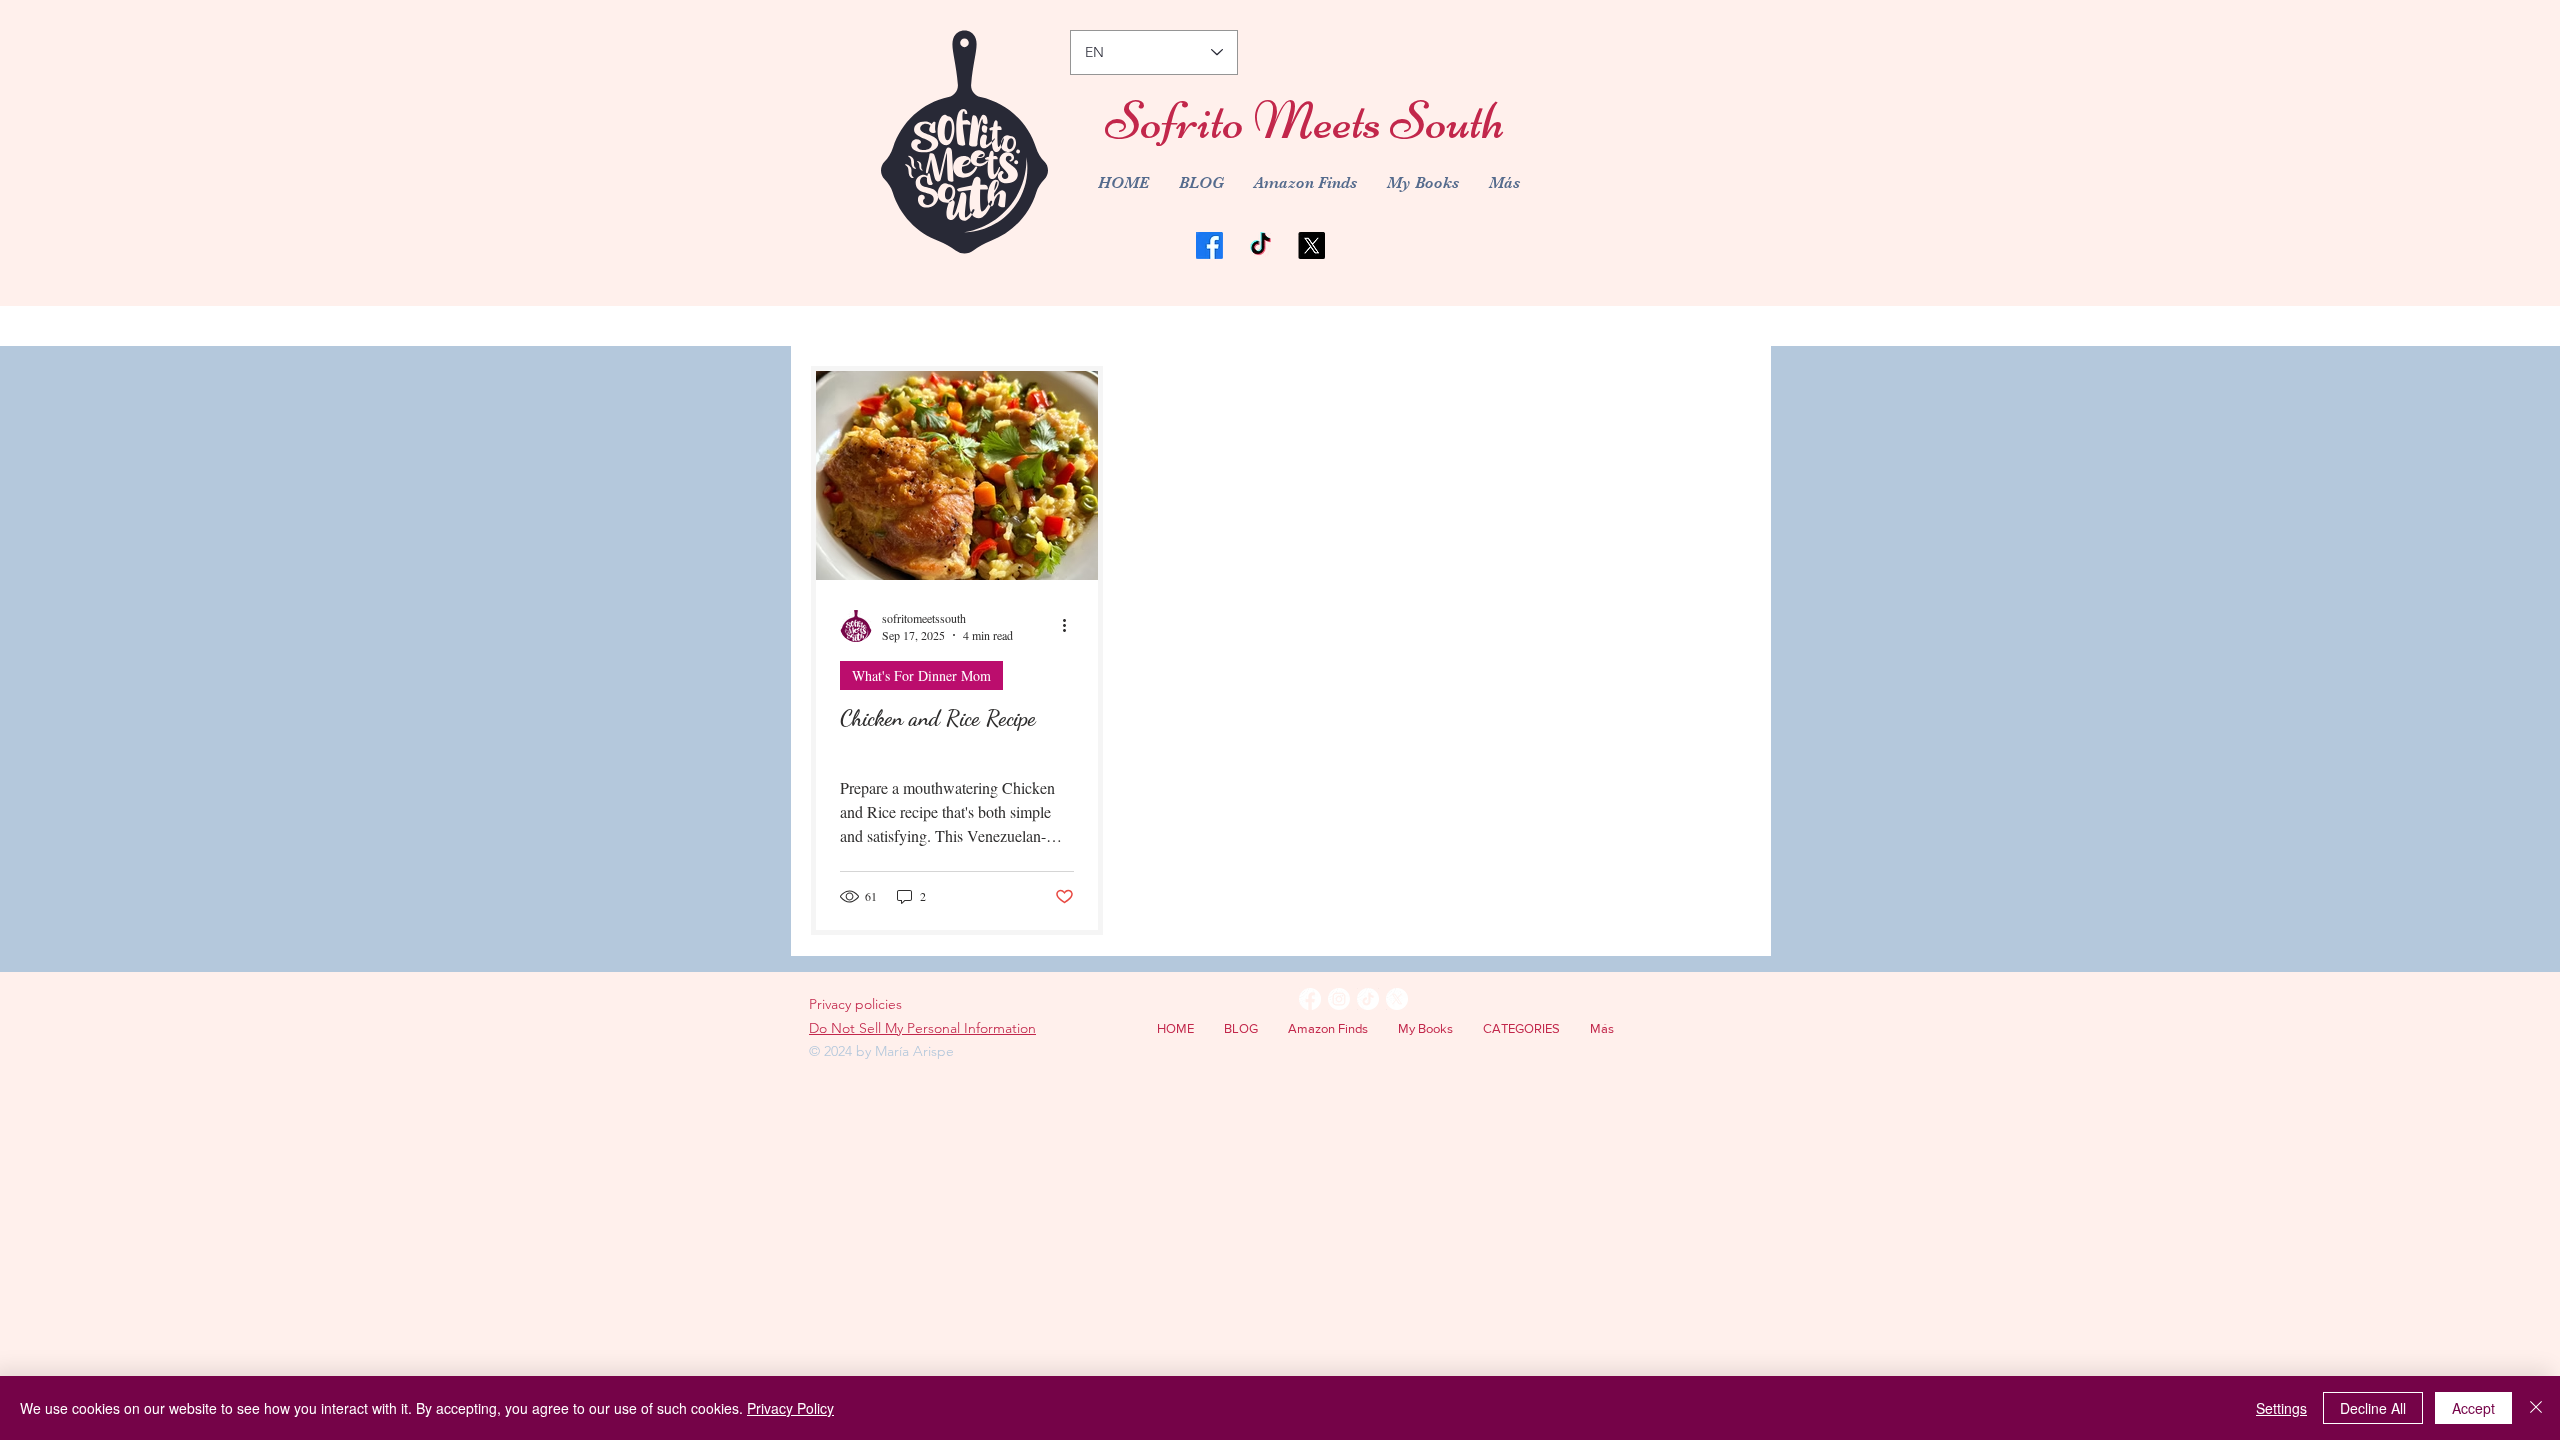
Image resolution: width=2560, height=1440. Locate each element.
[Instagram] (1339, 999)
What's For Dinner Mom (921, 675)
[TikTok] (1260, 245)
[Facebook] (1209, 245)
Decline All (2373, 1408)
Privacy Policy (790, 1408)
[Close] (2536, 1408)
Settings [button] (2281, 1408)
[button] (1521, 1028)
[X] (1311, 245)
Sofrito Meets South (1305, 120)
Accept (2473, 1408)
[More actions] (1071, 626)
